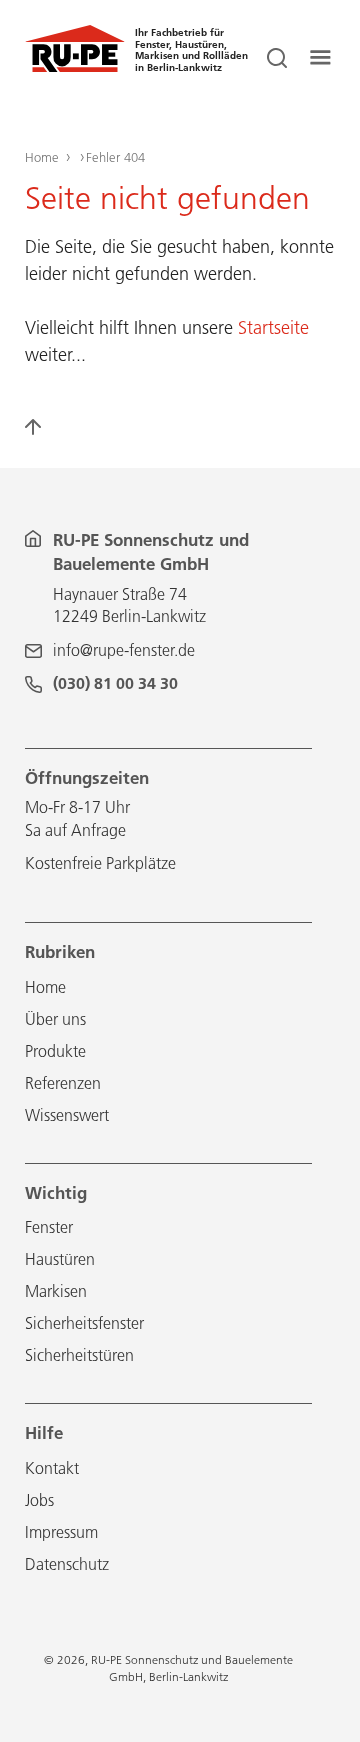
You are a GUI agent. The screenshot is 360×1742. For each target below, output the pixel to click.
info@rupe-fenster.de (124, 650)
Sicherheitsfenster (84, 1323)
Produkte (55, 1051)
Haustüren (60, 1259)
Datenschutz (67, 1564)
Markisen (56, 1291)
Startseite (273, 327)
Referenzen (63, 1083)
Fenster (49, 1227)
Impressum (61, 1532)
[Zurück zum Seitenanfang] (45, 436)
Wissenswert (67, 1115)
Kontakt (52, 1468)
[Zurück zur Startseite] (75, 67)
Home (42, 157)
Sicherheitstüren (79, 1355)
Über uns (55, 1019)
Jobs (39, 1500)
